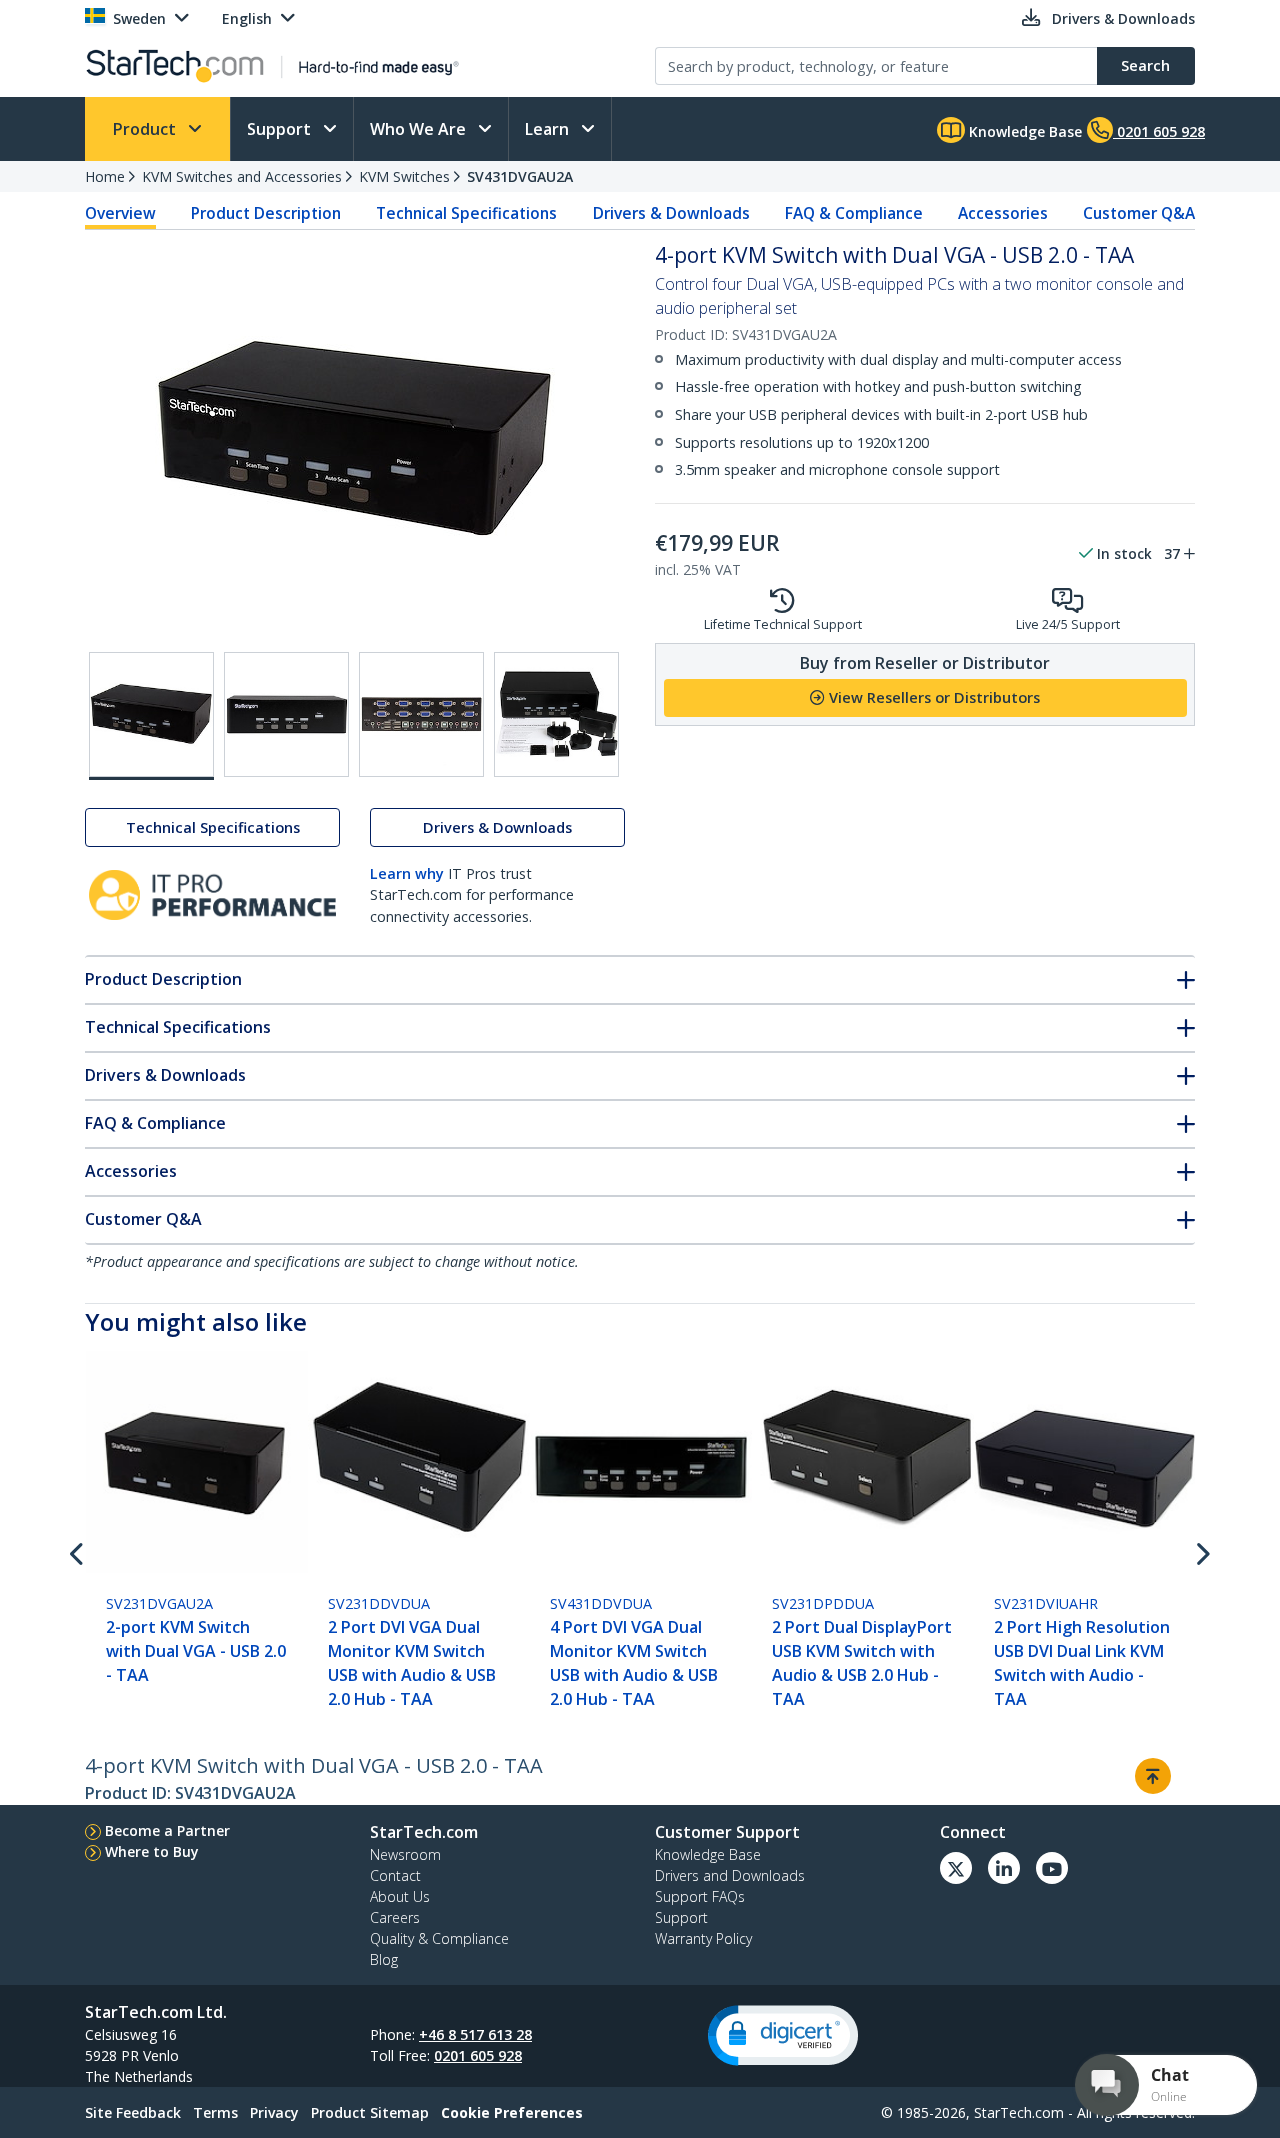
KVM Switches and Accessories (242, 176)
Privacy (274, 2112)
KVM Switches (404, 176)
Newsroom (405, 1854)
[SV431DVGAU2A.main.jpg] (151, 716)
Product (146, 129)
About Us (400, 1896)
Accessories (1003, 213)
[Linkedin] (1004, 1868)
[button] (783, 2035)
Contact (395, 1875)
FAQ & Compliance (854, 213)
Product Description (266, 213)
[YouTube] (1052, 1868)
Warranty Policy (703, 1938)
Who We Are (420, 129)
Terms (215, 2112)
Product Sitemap (370, 2112)
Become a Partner (167, 1830)
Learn (549, 129)
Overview (120, 213)
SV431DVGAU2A (520, 176)
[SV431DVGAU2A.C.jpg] (421, 714)
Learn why (407, 873)
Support (281, 129)
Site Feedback (133, 2112)
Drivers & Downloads (671, 213)
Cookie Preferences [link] (512, 2112)
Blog (384, 1959)
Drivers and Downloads (730, 1875)
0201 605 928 (478, 2055)
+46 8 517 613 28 (475, 2034)
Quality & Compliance (439, 1938)
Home (105, 176)
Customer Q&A (1139, 213)
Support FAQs (700, 1896)
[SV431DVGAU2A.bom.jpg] (556, 714)
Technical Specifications (466, 213)
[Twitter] (956, 1868)
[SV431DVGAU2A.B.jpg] (286, 714)
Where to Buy (152, 1851)
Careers (395, 1917)
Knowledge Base (1023, 131)
